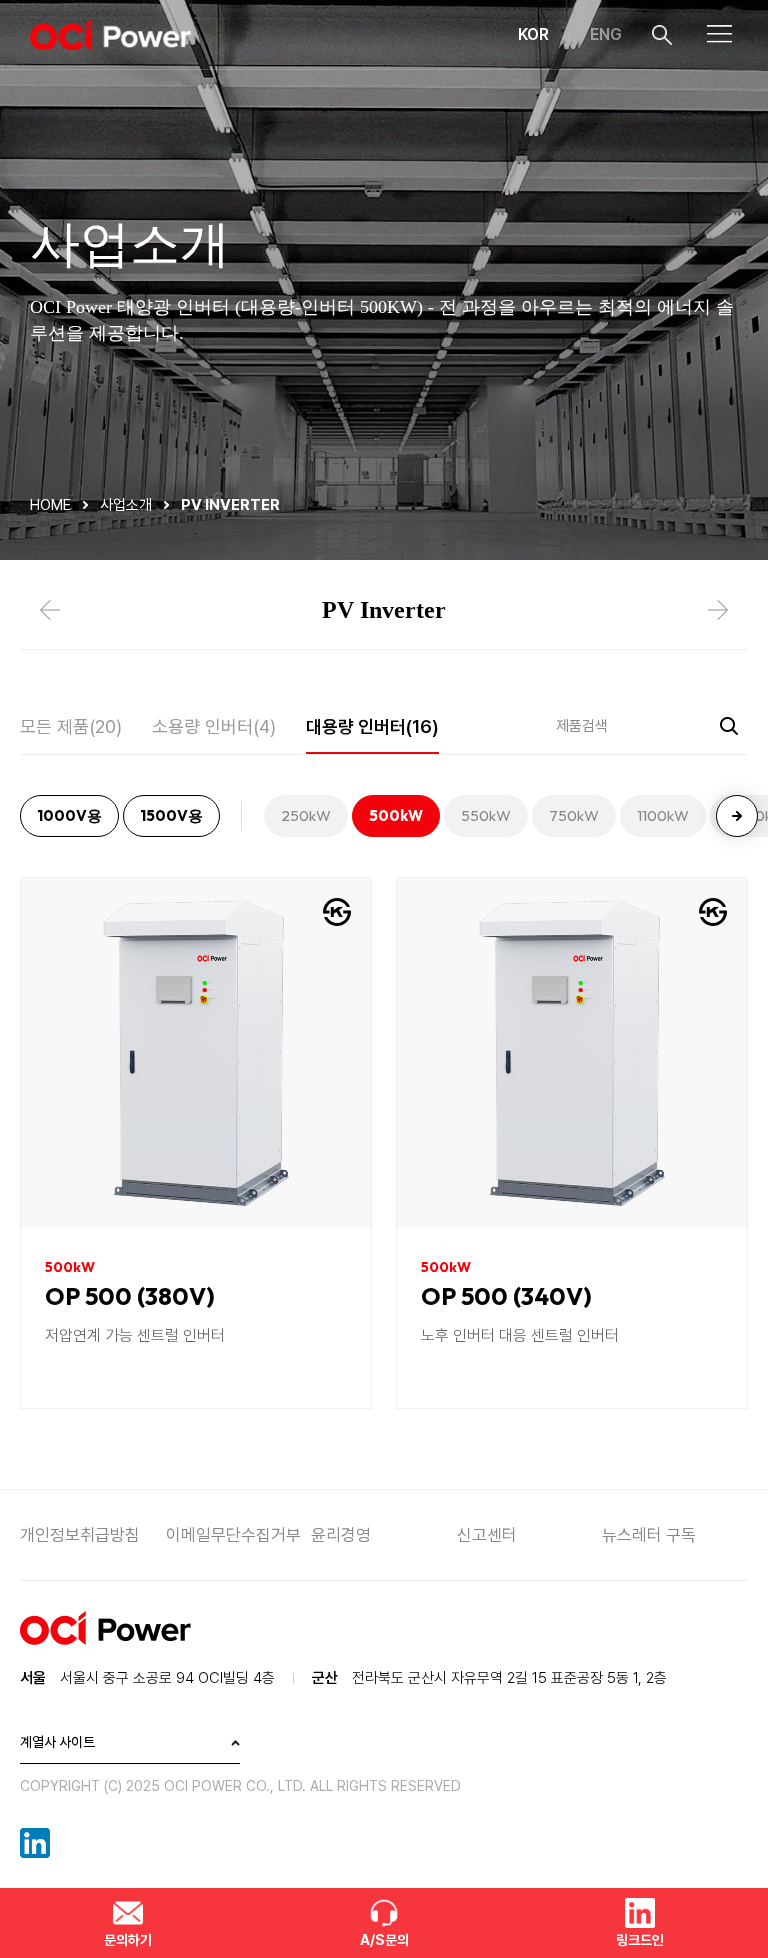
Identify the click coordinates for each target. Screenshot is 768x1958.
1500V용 (171, 815)
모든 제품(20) (71, 726)
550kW (486, 815)
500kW (396, 815)
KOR (533, 34)
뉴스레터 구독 (649, 1535)
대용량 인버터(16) (372, 726)
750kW (574, 815)
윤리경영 (341, 1535)
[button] (737, 816)
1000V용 (69, 815)
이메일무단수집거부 (233, 1535)
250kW (306, 815)
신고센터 (487, 1535)
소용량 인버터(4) (214, 726)
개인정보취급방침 (80, 1535)
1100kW (663, 815)
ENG (606, 34)
